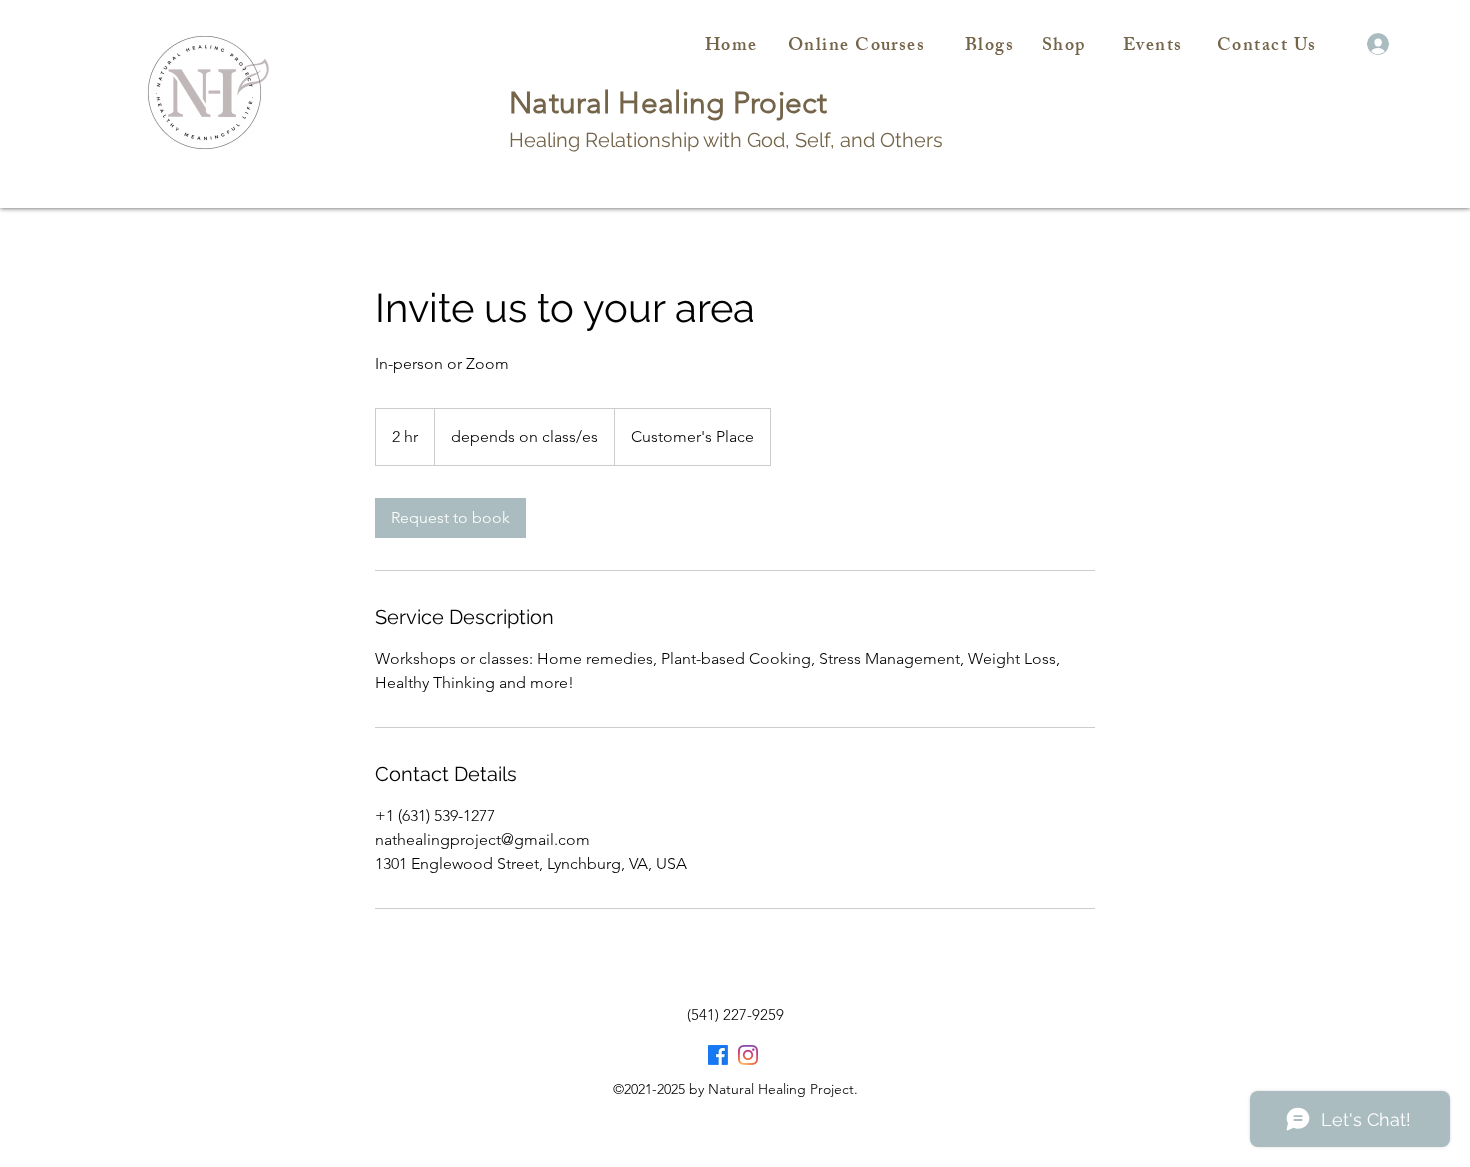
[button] (1348, 44)
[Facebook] (718, 1055)
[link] (450, 518)
